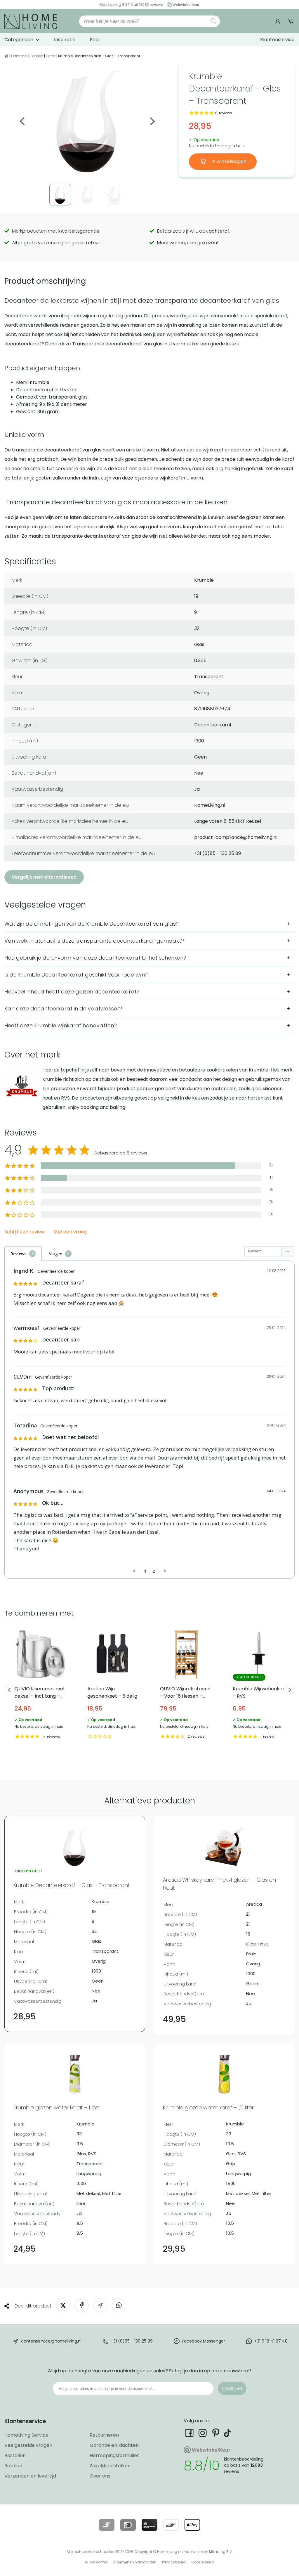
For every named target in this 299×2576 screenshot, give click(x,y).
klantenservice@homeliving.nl (51, 2341)
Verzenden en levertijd (30, 2476)
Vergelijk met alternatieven (44, 877)
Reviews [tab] (18, 1254)
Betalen (13, 2466)
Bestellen (15, 2455)
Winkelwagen (291, 21)
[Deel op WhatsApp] (119, 2305)
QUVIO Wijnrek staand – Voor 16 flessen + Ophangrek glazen (186, 1685)
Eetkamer (19, 56)
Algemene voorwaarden (135, 2562)
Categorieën (19, 40)
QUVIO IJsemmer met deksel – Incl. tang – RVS (41, 1685)
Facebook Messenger (204, 2341)
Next (152, 121)
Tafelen (37, 56)
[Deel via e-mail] (100, 2305)
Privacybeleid (174, 2562)
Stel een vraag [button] (70, 1232)
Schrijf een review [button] (25, 1232)
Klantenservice (277, 40)
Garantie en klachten (114, 2445)
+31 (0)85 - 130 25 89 (132, 2341)
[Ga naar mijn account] (279, 21)
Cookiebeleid (203, 2562)
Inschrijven (232, 2388)
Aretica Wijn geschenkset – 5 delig (113, 1685)
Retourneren (104, 2435)
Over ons (100, 2476)
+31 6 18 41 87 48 (271, 2341)
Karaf (51, 56)
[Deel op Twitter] (63, 2305)
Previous (23, 121)
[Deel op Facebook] (82, 2305)
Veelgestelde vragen (28, 2445)
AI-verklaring (96, 2562)
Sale (95, 40)
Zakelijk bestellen (109, 2466)
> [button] (165, 1571)
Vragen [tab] (56, 1254)
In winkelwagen (228, 161)
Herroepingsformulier (114, 2455)
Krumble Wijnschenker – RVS (259, 1685)
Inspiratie (65, 40)
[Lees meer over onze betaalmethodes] (107, 2525)
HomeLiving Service (26, 2435)
